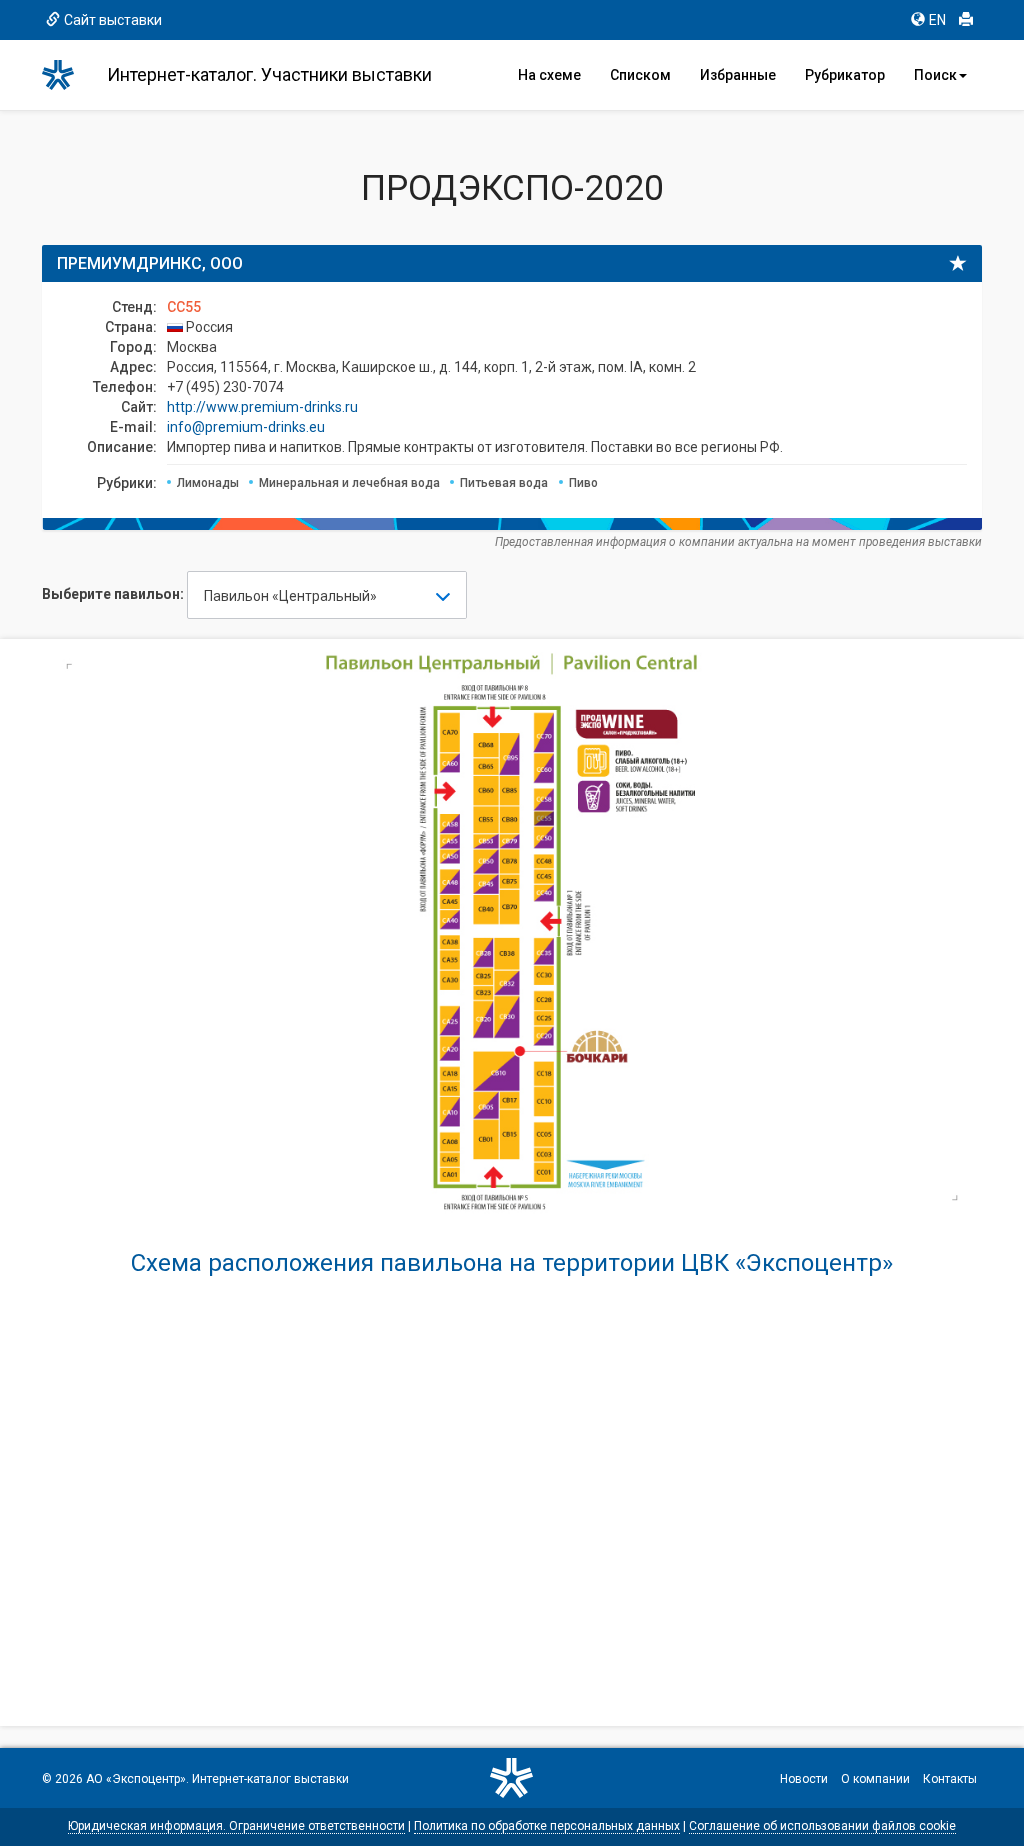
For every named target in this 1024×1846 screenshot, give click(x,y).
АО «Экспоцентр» (136, 1779)
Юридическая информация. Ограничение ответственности (236, 1826)
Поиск (935, 75)
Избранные (738, 75)
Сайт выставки (113, 20)
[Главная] (67, 75)
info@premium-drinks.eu (246, 427)
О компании (875, 1779)
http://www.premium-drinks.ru (262, 407)
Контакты (950, 1779)
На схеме (549, 75)
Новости (804, 1779)
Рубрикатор (845, 75)
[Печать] (966, 20)
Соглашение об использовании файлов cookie (822, 1826)
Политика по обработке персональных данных (547, 1826)
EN (937, 20)
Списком (640, 75)
